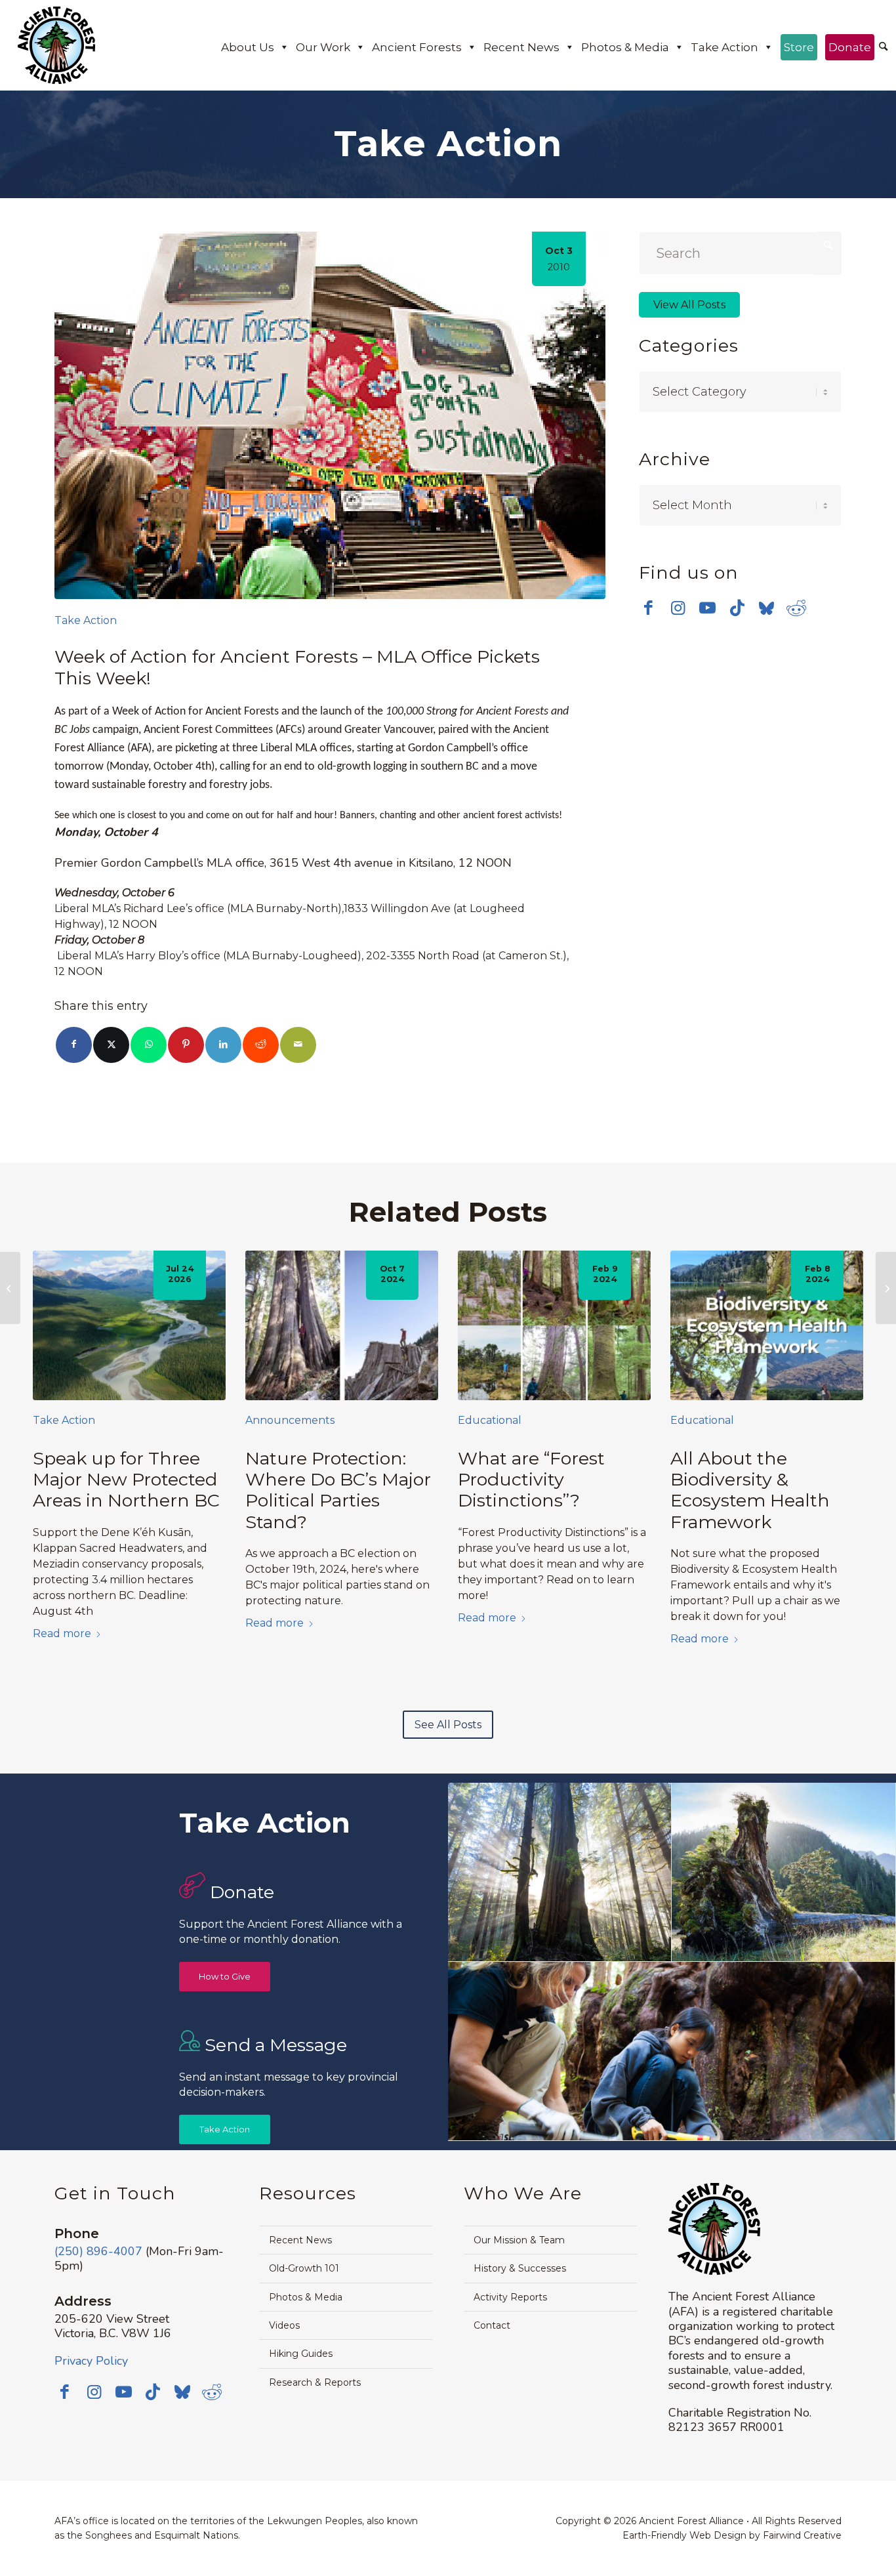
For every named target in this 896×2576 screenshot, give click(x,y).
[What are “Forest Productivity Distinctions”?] (554, 1326)
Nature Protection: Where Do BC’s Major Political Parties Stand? (338, 1490)
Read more (62, 1633)
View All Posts (689, 305)
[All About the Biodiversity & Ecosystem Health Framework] (767, 1326)
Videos (284, 2325)
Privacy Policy (91, 2361)
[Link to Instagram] (678, 608)
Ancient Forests (417, 47)
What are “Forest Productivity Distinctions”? (531, 1480)
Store (799, 47)
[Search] (883, 47)
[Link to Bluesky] (766, 609)
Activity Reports (510, 2297)
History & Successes (520, 2268)
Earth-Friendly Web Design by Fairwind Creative (732, 2535)
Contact (492, 2325)
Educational (490, 1420)
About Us (248, 47)
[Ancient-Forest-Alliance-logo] (56, 45)
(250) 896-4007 (98, 2251)
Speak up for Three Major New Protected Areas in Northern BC (126, 1480)
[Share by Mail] (298, 1045)
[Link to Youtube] (707, 608)
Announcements (290, 1420)
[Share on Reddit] (261, 1045)
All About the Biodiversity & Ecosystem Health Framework (750, 1490)
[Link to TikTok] (737, 608)
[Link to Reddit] (796, 608)
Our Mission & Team (519, 2240)
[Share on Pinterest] (186, 1045)
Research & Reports (315, 2382)
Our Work (323, 47)
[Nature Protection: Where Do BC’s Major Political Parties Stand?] (342, 1326)
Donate (850, 47)
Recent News (521, 47)
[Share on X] (111, 1045)
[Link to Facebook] (648, 608)
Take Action (724, 47)
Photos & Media (625, 47)
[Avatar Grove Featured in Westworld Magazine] (10, 1288)
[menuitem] (883, 48)
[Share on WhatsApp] (149, 1045)
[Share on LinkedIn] (223, 1045)
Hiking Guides (301, 2354)
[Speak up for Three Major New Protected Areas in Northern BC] (129, 1326)
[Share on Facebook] (74, 1045)
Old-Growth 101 (304, 2268)
